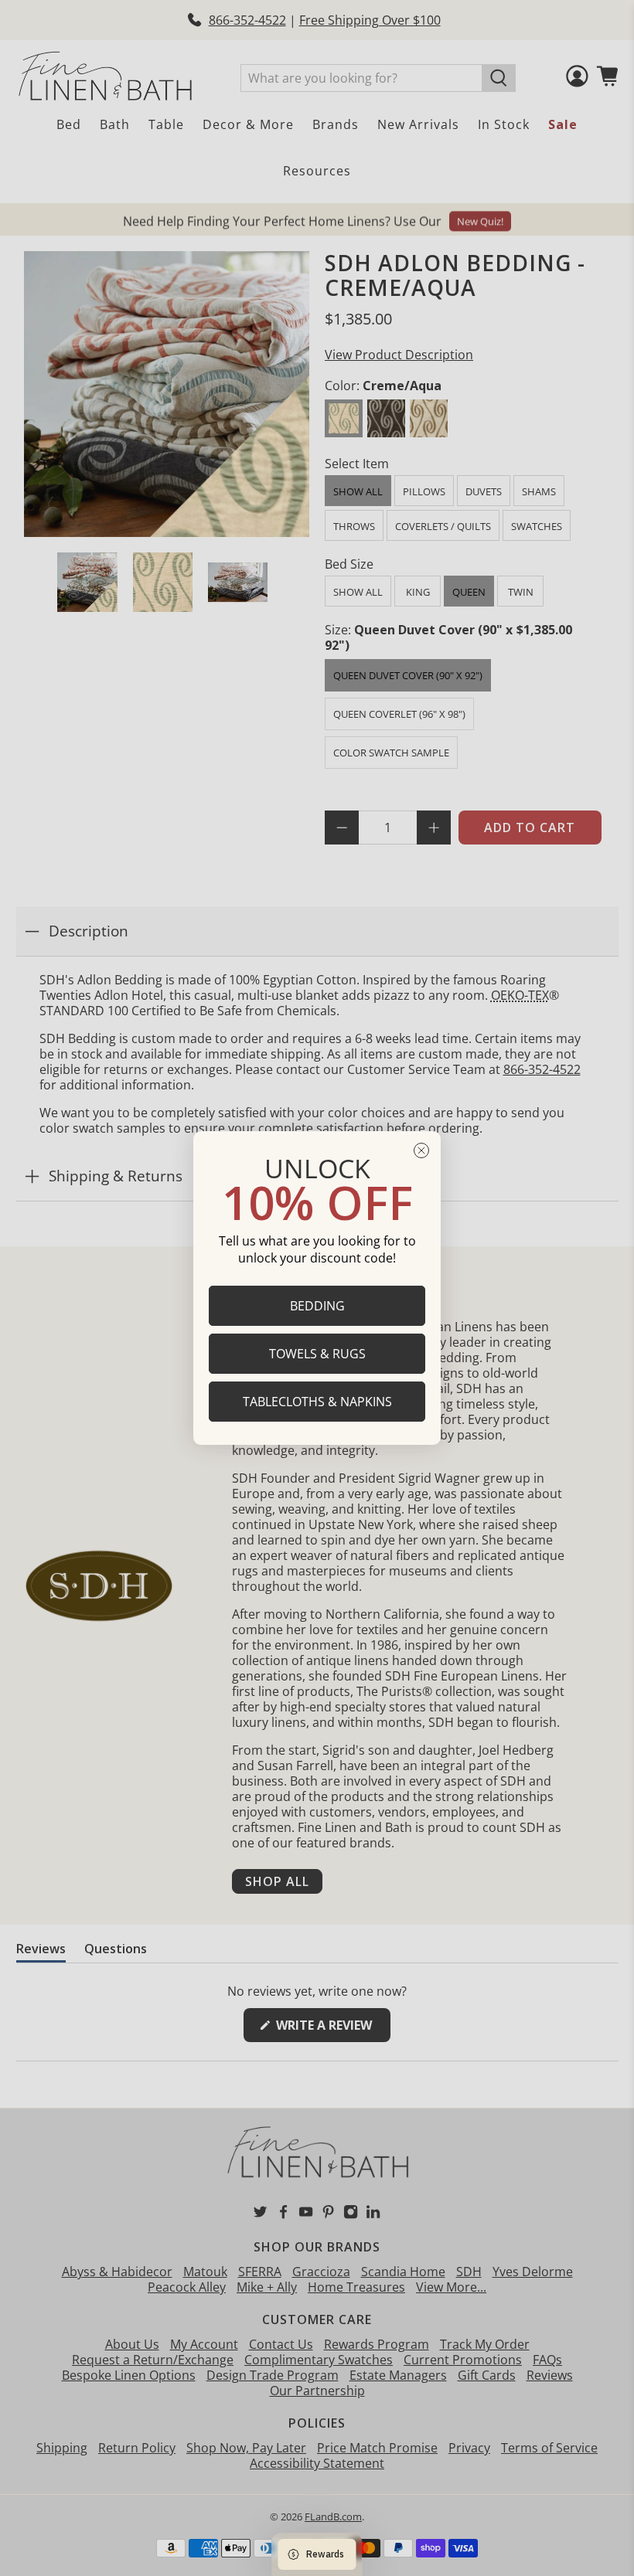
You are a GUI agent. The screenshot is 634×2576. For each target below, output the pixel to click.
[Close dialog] (421, 1150)
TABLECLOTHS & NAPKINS (317, 1402)
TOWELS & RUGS (317, 1354)
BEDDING (317, 1306)
